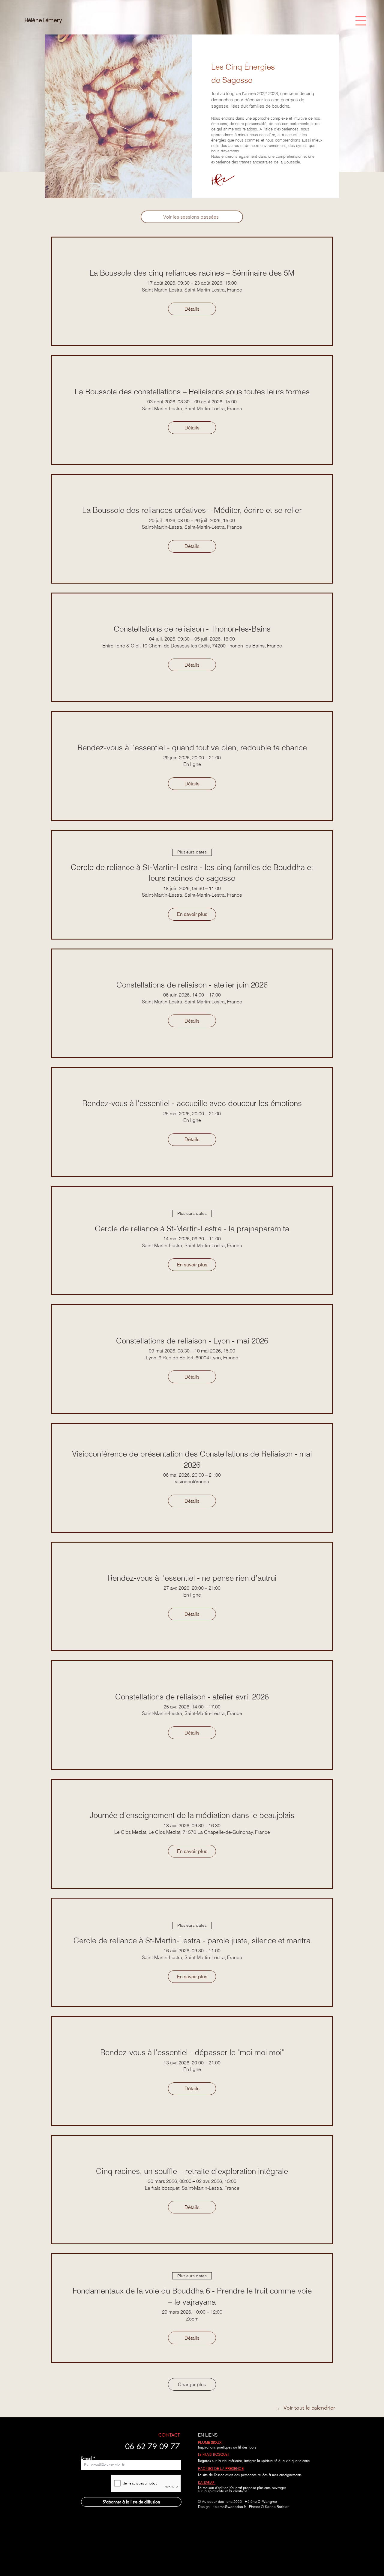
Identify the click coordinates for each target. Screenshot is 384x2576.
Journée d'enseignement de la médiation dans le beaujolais (192, 1815)
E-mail (86, 2458)
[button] (361, 21)
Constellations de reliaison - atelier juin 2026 (192, 985)
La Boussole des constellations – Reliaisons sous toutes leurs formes (192, 392)
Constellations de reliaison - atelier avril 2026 (192, 1697)
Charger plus (192, 2384)
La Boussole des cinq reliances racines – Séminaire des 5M (192, 273)
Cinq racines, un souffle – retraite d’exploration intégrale (192, 2171)
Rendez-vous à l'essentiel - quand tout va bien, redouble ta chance (192, 748)
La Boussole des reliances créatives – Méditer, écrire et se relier (192, 510)
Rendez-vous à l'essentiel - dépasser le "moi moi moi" (192, 2052)
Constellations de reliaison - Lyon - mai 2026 (192, 1341)
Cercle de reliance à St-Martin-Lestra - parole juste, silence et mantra (192, 1941)
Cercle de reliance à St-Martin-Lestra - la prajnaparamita (192, 1229)
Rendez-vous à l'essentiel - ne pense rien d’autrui (192, 1578)
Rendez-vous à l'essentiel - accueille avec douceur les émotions (192, 1103)
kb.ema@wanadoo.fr (229, 2507)
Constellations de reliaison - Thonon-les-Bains (192, 629)
